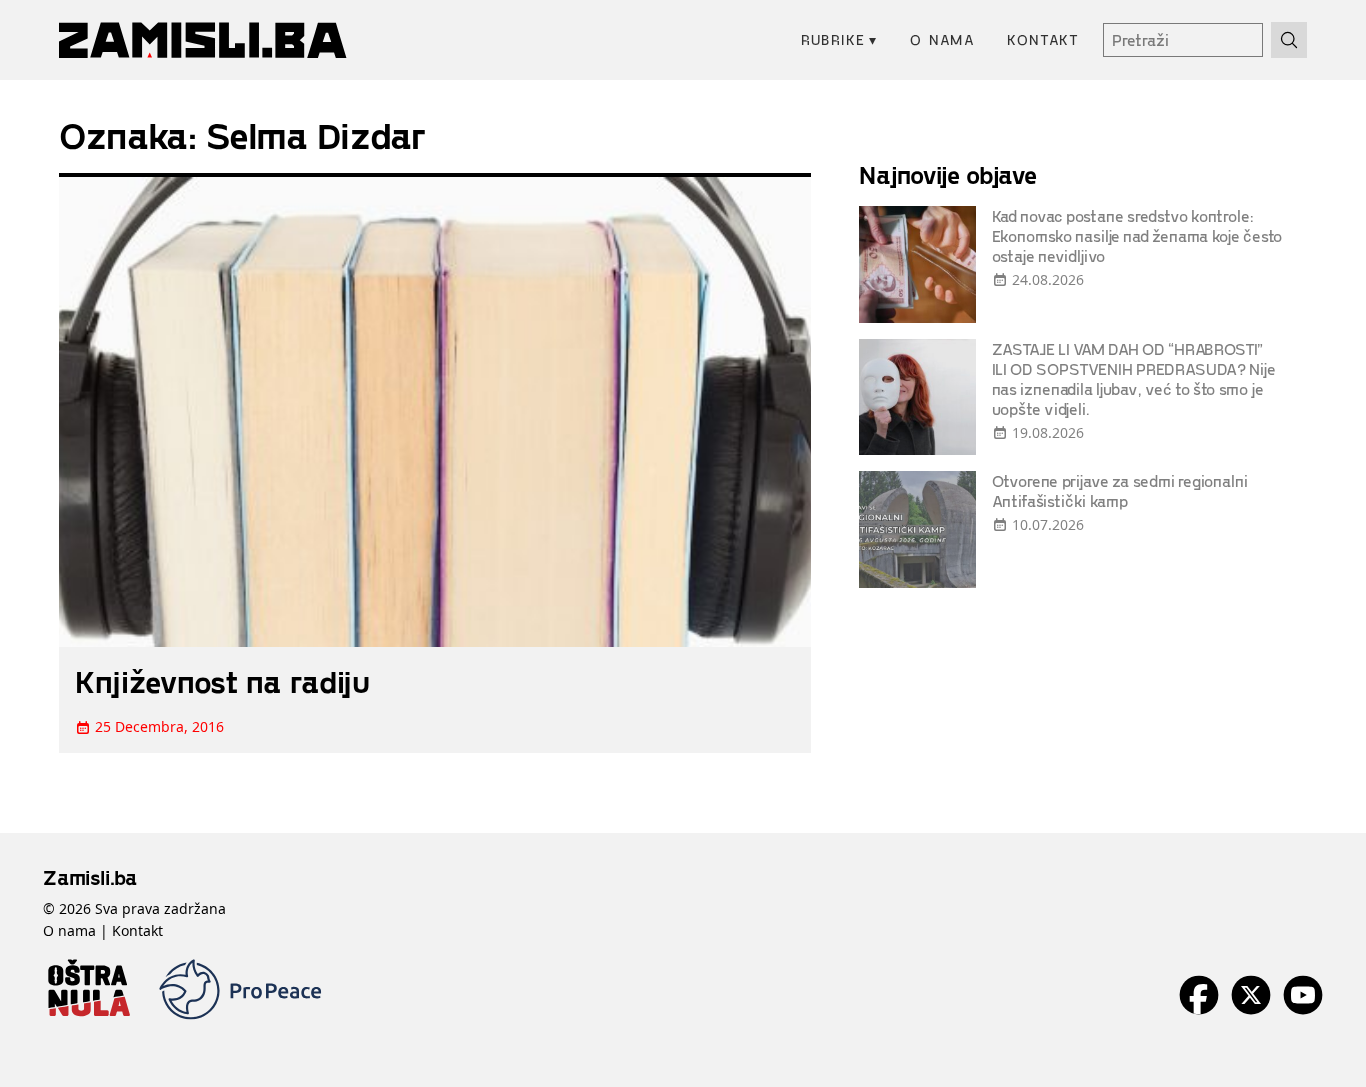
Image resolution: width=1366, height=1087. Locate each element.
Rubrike (839, 39)
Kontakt (1043, 39)
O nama (942, 39)
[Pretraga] (1289, 40)
